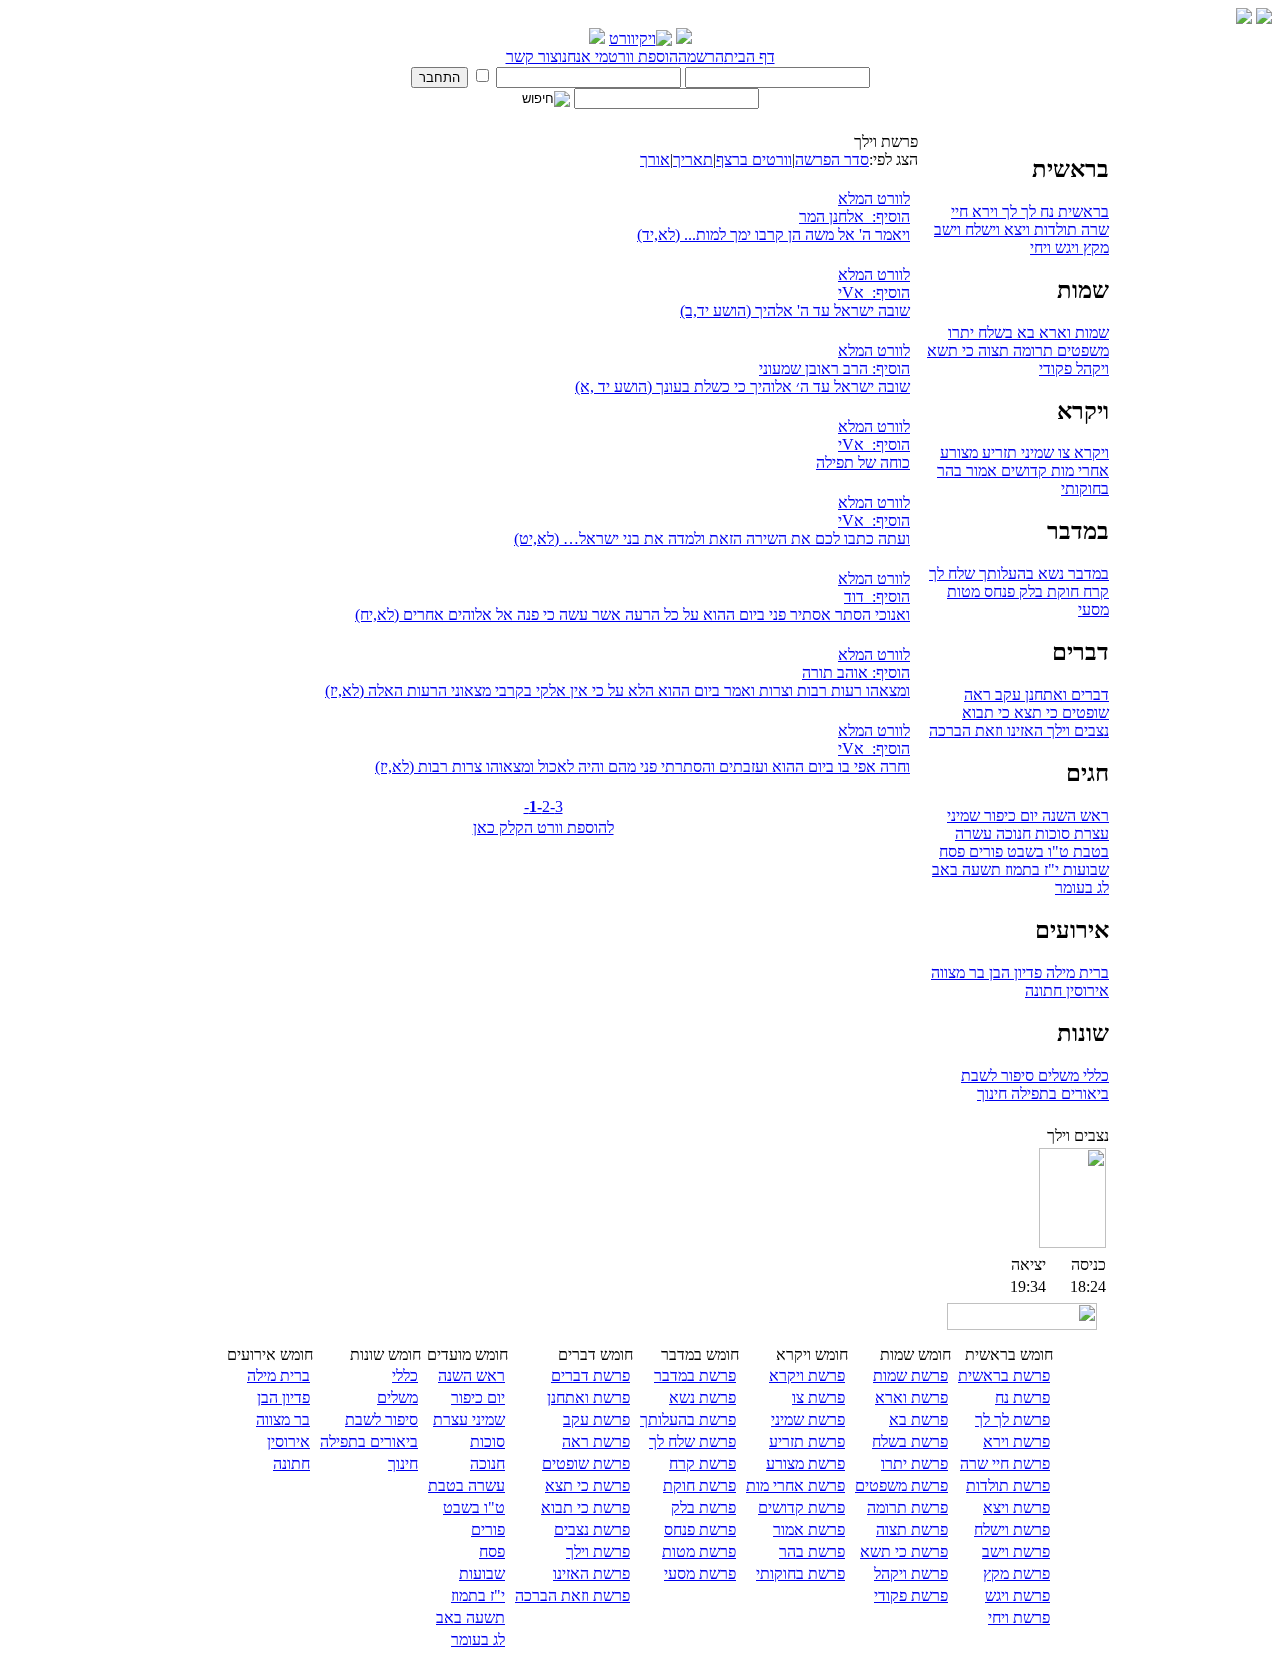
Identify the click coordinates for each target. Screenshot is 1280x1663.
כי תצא (1034, 712)
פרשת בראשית (1004, 1375)
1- (535, 806)
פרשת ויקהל (911, 1573)
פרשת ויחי (1019, 1617)
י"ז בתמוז (1030, 869)
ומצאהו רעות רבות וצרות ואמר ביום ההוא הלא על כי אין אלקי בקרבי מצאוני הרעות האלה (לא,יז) (617, 690)
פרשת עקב (596, 1419)
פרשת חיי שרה (1005, 1463)
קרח (1094, 591)
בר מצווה (958, 972)
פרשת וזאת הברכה (572, 1595)
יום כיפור (1009, 815)
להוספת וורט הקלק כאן (543, 827)
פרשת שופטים (586, 1463)
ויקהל (1090, 368)
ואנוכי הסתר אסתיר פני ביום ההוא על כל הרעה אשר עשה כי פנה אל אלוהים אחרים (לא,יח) (632, 614)
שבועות (1084, 869)
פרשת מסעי (700, 1573)
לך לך (1017, 211)
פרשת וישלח (1012, 1529)
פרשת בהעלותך (688, 1419)
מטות (963, 591)
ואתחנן (1044, 694)
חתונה (1043, 990)
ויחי (1040, 247)
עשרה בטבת (466, 1485)
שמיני (1035, 452)
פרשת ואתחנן (588, 1397)
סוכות (1050, 833)
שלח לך (952, 573)
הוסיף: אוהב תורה (856, 672)
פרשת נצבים (592, 1529)
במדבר (1086, 573)
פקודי (1055, 368)
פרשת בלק (703, 1507)
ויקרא (1089, 452)
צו (1062, 452)
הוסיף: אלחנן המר (854, 216)
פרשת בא (918, 1419)
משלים (1056, 1075)
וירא (983, 211)
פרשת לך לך (1012, 1419)
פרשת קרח (702, 1463)
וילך (1056, 730)
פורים (984, 851)
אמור (979, 470)
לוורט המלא (874, 198)
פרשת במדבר (695, 1375)
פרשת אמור (809, 1529)
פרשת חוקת (699, 1485)
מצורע (959, 452)
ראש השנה (1073, 815)
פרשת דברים (590, 1375)
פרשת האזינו (591, 1573)
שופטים (1083, 712)
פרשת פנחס (700, 1529)
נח (1045, 211)
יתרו (961, 332)
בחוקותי (1085, 488)
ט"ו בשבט (1036, 851)
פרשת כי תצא (587, 1485)
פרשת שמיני (808, 1419)
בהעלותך (1004, 573)
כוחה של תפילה (863, 462)
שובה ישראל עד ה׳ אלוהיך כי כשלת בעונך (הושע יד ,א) (742, 386)
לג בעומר (1082, 887)
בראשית (1081, 211)
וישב (947, 229)
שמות (1090, 332)
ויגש (1065, 247)
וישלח (980, 229)
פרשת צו (818, 1397)
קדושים (1022, 470)
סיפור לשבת (997, 1075)
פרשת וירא (1016, 1441)
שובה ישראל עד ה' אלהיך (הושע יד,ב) (795, 310)
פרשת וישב (1016, 1551)
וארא (1053, 332)
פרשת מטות (699, 1551)
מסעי (1093, 609)
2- (548, 806)
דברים (1088, 694)
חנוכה (1011, 833)
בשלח (993, 332)
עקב (1006, 694)
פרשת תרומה (907, 1507)
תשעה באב (966, 869)
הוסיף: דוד (877, 596)
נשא (1049, 573)
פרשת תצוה (912, 1529)
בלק (1029, 591)
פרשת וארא (911, 1397)
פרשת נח (1022, 1397)
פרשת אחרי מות (795, 1485)
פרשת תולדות (1008, 1485)
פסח (952, 851)
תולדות (1053, 229)
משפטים (1081, 350)
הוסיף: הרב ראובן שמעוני (834, 368)
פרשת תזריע (807, 1441)
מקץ (1094, 247)
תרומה (1031, 350)
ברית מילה (1075, 972)
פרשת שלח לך (692, 1441)
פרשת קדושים (801, 1507)
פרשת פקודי (911, 1595)
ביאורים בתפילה (1058, 1093)
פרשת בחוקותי (800, 1573)
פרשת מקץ (1016, 1573)
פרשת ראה (596, 1441)
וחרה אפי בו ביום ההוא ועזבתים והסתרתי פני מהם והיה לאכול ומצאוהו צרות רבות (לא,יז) (642, 766)
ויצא (1015, 229)
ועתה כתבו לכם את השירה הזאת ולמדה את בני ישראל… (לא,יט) (712, 538)
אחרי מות (1078, 470)
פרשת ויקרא (807, 1375)
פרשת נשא (702, 1397)
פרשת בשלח (910, 1441)
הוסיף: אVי (874, 292)
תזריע (997, 452)
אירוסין (1085, 990)
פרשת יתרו (914, 1463)
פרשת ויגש (1017, 1595)
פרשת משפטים (901, 1485)
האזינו (1023, 730)
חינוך (992, 1093)
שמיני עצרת (469, 1419)
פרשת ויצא (1016, 1507)
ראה (977, 694)
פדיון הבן (1013, 972)
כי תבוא (986, 712)
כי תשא (950, 350)
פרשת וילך (598, 1551)
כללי (1094, 1075)
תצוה (991, 350)
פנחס (997, 591)
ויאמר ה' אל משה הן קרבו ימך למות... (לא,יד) (773, 234)
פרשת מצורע (805, 1463)
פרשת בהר (812, 1551)
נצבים (1089, 730)
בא (1024, 332)
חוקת (1061, 591)
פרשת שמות (910, 1375)
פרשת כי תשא (904, 1551)
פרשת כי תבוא (585, 1507)
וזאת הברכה (966, 730)
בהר (949, 470)
